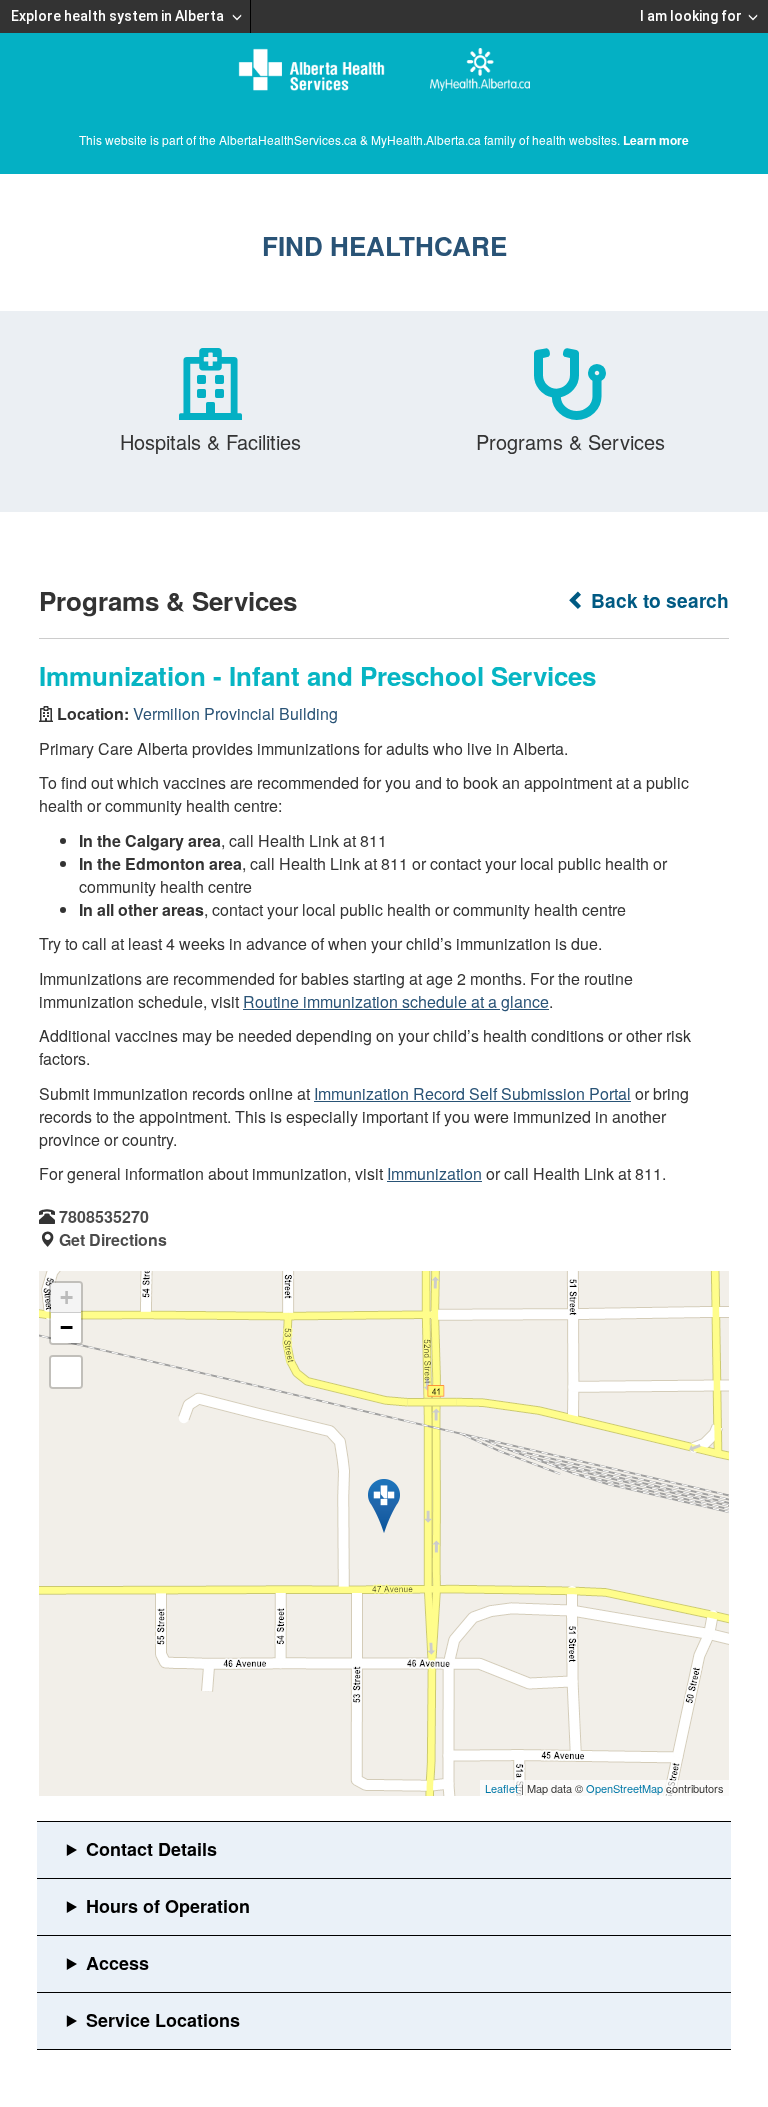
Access (117, 1963)
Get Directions (113, 1239)
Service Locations (163, 2020)
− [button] (66, 1327)
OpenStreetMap (624, 1788)
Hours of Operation (168, 1906)
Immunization (434, 1173)
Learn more (656, 140)
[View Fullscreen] (66, 1372)
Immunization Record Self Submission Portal (472, 1093)
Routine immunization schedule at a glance (396, 1001)
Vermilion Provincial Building (235, 713)
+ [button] (66, 1297)
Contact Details (151, 1849)
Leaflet (501, 1788)
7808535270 (104, 1216)
